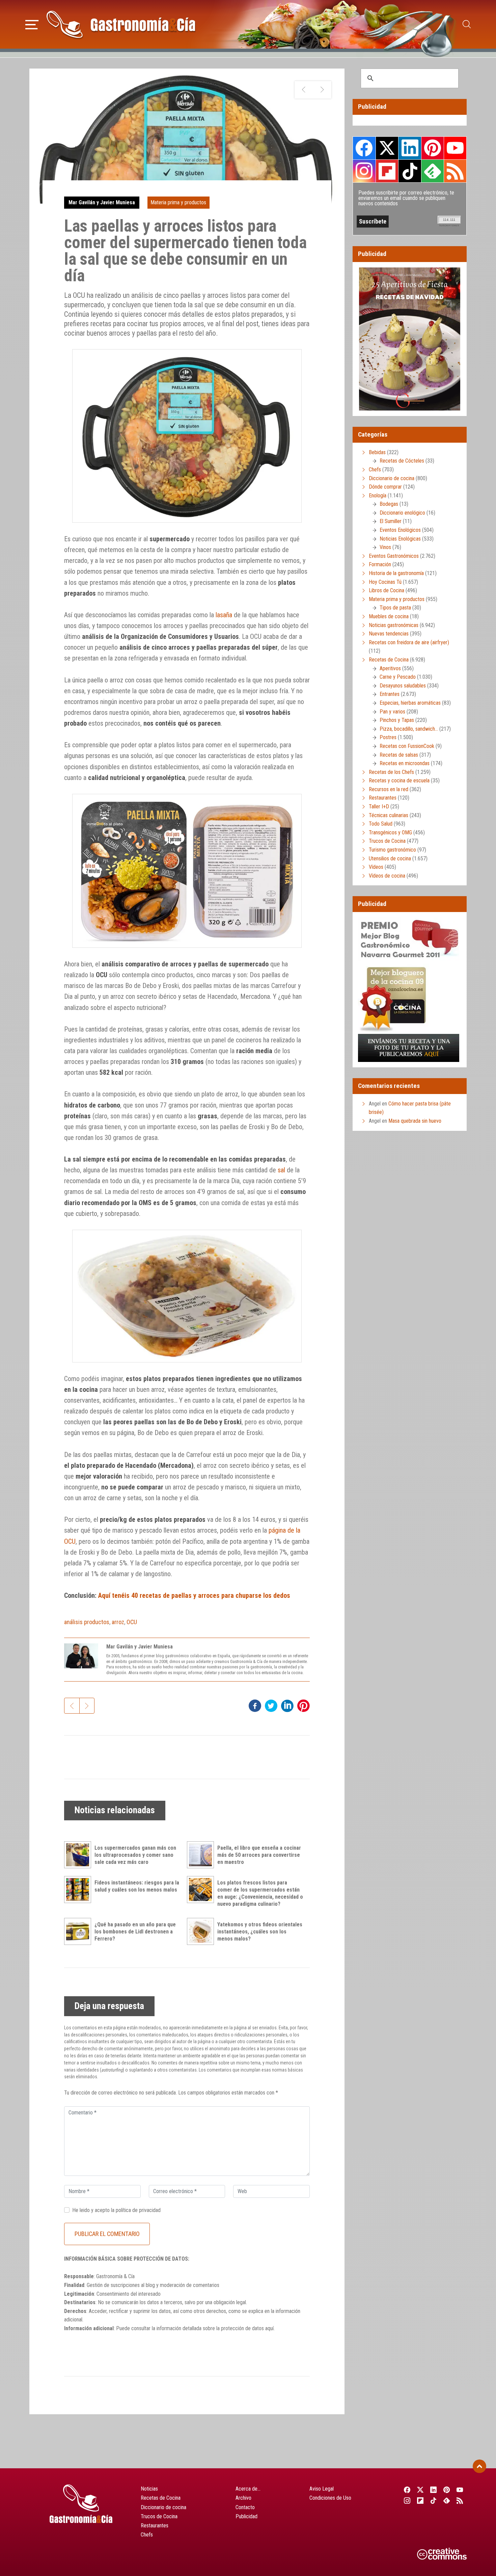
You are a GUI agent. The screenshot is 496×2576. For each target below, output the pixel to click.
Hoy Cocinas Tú (385, 582)
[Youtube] (460, 2490)
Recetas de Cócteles (402, 461)
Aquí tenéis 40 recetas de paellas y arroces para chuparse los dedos (194, 1595)
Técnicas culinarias (389, 815)
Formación (380, 564)
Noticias (149, 2489)
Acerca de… (248, 2489)
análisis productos (87, 1622)
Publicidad (246, 2516)
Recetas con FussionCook (407, 746)
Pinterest (433, 148)
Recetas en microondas (405, 763)
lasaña (224, 615)
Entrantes (390, 694)
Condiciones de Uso (330, 2498)
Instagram (364, 171)
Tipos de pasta (395, 608)
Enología (378, 496)
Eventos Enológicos (400, 530)
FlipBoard (387, 171)
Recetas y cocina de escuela (399, 780)
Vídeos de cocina (387, 876)
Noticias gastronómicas (394, 625)
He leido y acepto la (116, 2210)
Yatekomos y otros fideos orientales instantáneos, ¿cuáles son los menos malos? (260, 1932)
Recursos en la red (389, 789)
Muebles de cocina (389, 616)
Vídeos (376, 867)
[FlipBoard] (420, 2500)
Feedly (433, 171)
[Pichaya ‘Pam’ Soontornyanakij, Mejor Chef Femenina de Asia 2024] (322, 90)
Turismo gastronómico (392, 850)
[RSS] (460, 2500)
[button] (32, 24)
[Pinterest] (447, 2490)
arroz (118, 1622)
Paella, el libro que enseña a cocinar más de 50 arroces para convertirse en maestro (259, 1855)
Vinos (385, 547)
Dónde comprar (385, 487)
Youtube (455, 148)
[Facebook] (407, 2490)
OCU (132, 1622)
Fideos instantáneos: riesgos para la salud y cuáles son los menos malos (137, 1886)
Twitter (387, 148)
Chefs (375, 470)
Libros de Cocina (387, 590)
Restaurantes (383, 798)
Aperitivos (390, 668)
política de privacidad (138, 2210)
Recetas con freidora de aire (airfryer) (409, 642)
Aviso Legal (322, 2489)
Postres (388, 737)
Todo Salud (381, 824)
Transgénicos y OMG (390, 832)
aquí (269, 2328)
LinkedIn (410, 148)
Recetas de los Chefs (391, 772)
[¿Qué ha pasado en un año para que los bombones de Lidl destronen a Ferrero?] (79, 1931)
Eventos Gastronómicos (394, 556)
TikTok (410, 171)
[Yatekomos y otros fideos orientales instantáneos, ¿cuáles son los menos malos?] (202, 1931)
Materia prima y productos (178, 202)
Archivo (243, 2498)
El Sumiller (391, 521)
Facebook (364, 148)
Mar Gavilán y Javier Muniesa (102, 202)
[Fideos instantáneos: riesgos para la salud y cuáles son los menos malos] (79, 1890)
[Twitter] (420, 2490)
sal (281, 1170)
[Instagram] (407, 2500)
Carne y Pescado (398, 677)
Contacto (245, 2507)
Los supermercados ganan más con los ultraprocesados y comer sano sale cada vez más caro (135, 1855)
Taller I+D (379, 806)
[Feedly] (447, 2500)
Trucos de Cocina (387, 841)
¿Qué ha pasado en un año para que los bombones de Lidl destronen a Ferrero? (135, 1932)
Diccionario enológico (402, 513)
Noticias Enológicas (400, 539)
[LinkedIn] (433, 2490)
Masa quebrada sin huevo (415, 1121)
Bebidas (377, 452)
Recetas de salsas (399, 755)
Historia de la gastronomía (396, 573)
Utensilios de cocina (390, 858)
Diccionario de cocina (392, 478)
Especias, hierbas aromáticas (410, 703)
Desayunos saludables (403, 686)
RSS (455, 171)
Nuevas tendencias (389, 634)
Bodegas (389, 504)
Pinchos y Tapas (397, 720)
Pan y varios (392, 712)
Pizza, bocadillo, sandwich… (409, 729)
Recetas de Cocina (389, 660)
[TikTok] (433, 2500)
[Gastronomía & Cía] (121, 24)
